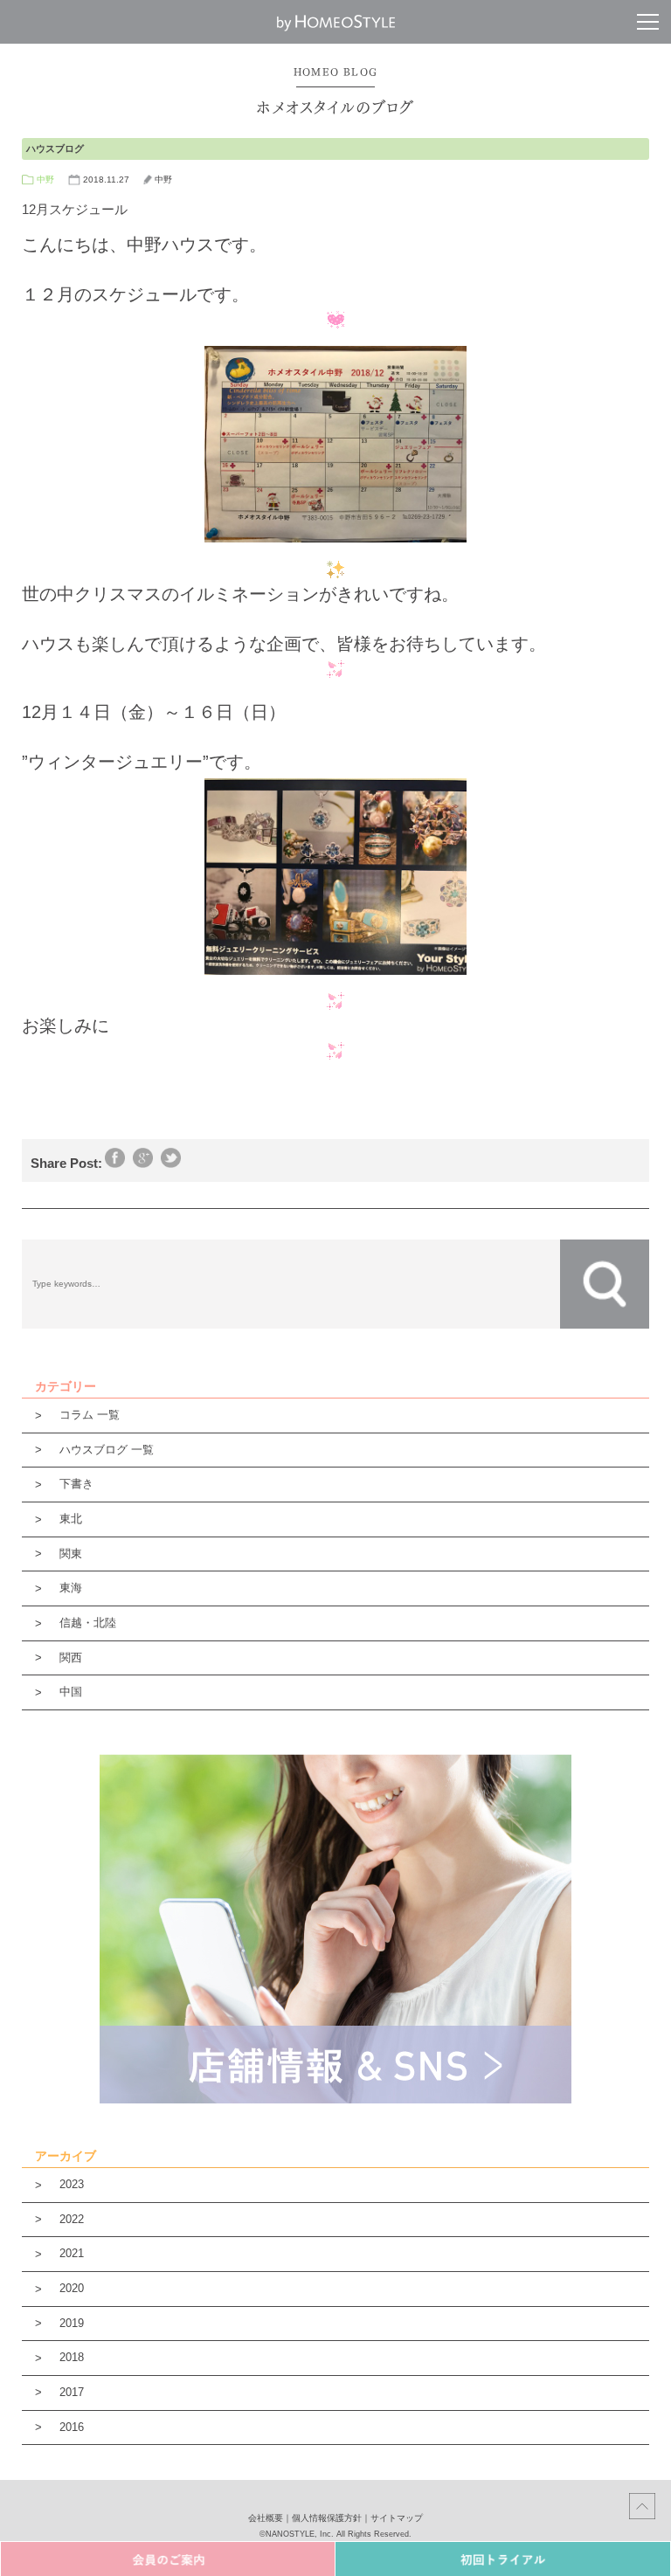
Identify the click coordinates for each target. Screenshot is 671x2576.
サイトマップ (397, 2518)
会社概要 (266, 2518)
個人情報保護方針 (327, 2518)
